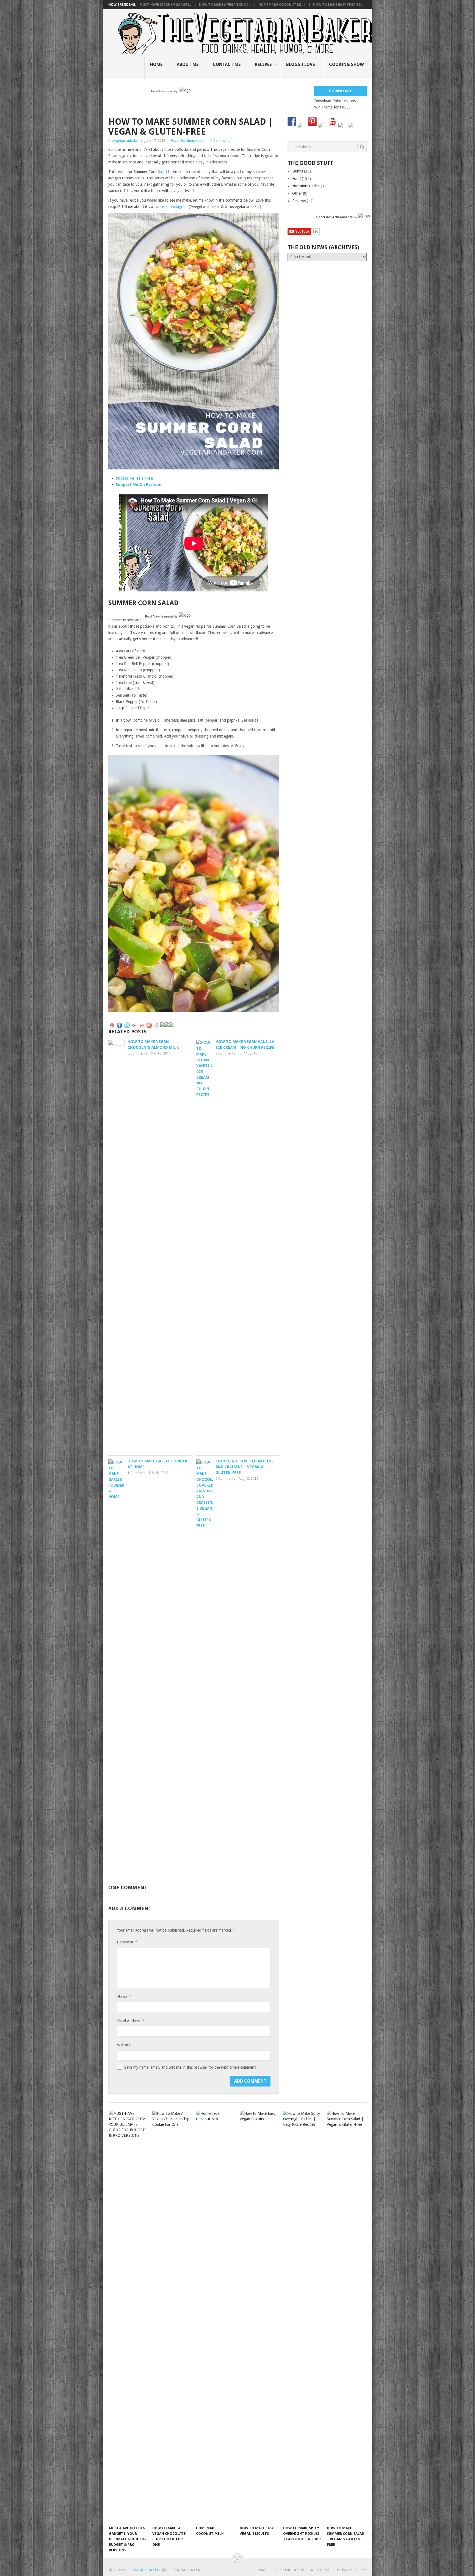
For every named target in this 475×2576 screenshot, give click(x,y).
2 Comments (225, 1479)
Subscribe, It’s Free (134, 478)
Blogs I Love (300, 64)
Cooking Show (346, 64)
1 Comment (220, 141)
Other (297, 193)
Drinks (298, 171)
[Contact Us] (353, 127)
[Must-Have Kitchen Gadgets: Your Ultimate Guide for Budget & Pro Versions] (128, 2317)
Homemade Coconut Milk (282, 5)
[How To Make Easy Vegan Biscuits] (259, 2317)
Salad (162, 172)
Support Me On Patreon (139, 485)
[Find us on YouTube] (333, 121)
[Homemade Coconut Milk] (215, 2317)
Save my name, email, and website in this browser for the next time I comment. (190, 2067)
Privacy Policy (351, 2570)
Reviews (299, 201)
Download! (341, 91)
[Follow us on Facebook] (292, 121)
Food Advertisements (159, 616)
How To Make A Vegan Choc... (225, 5)
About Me (188, 64)
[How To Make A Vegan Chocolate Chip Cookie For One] (172, 2317)
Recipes (263, 64)
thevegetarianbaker (124, 141)
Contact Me (227, 64)
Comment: (127, 1942)
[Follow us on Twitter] (302, 127)
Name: (124, 1997)
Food (175, 141)
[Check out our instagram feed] (343, 127)
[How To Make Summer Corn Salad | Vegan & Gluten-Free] (346, 2317)
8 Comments (225, 1053)
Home (156, 64)
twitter (160, 207)
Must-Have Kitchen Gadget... (166, 5)
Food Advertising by (164, 91)
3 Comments (137, 1053)
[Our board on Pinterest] (312, 121)
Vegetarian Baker (141, 2570)
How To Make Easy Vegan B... (338, 5)
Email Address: (131, 2021)
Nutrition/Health (193, 141)
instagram (179, 207)
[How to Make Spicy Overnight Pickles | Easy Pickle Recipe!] (302, 2317)
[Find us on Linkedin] (322, 127)
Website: (124, 2045)
